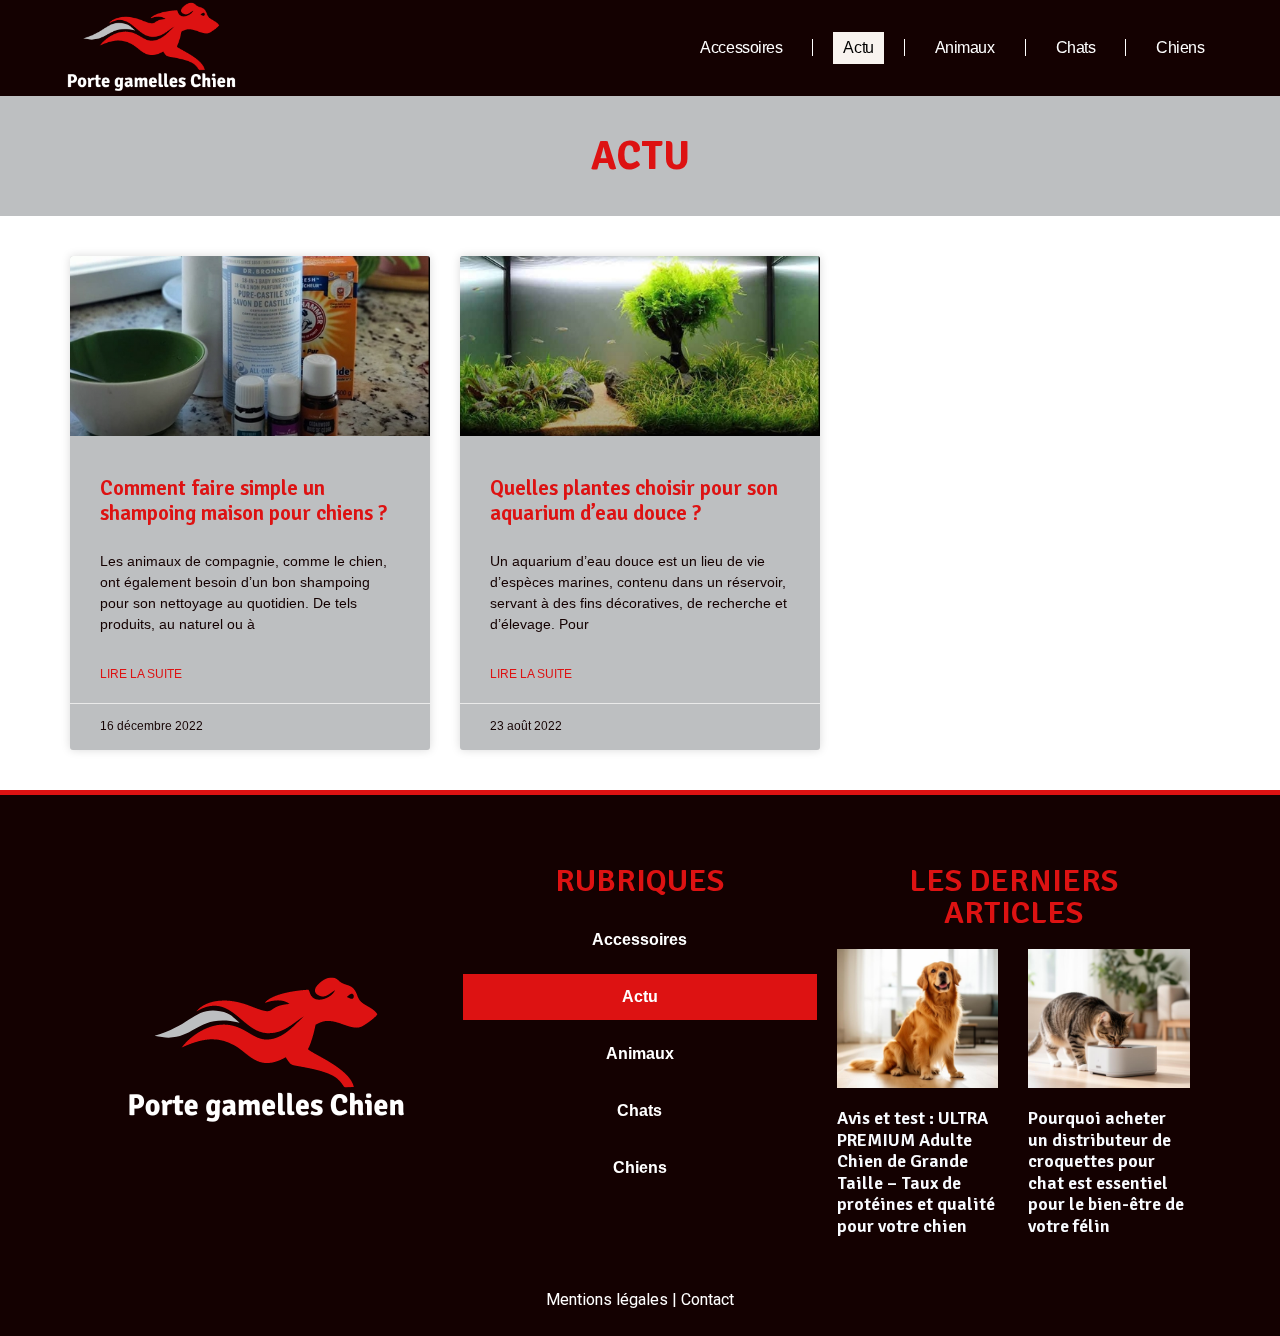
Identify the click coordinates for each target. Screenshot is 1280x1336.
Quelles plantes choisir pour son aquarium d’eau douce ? (634, 500)
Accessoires (741, 47)
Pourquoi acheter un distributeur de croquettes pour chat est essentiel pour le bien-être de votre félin (1106, 1172)
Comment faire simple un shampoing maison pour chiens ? (243, 500)
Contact (707, 1299)
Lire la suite (141, 674)
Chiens (1180, 47)
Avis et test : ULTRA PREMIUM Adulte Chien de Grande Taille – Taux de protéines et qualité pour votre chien (916, 1172)
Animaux (965, 47)
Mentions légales (607, 1299)
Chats (1076, 47)
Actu (858, 47)
